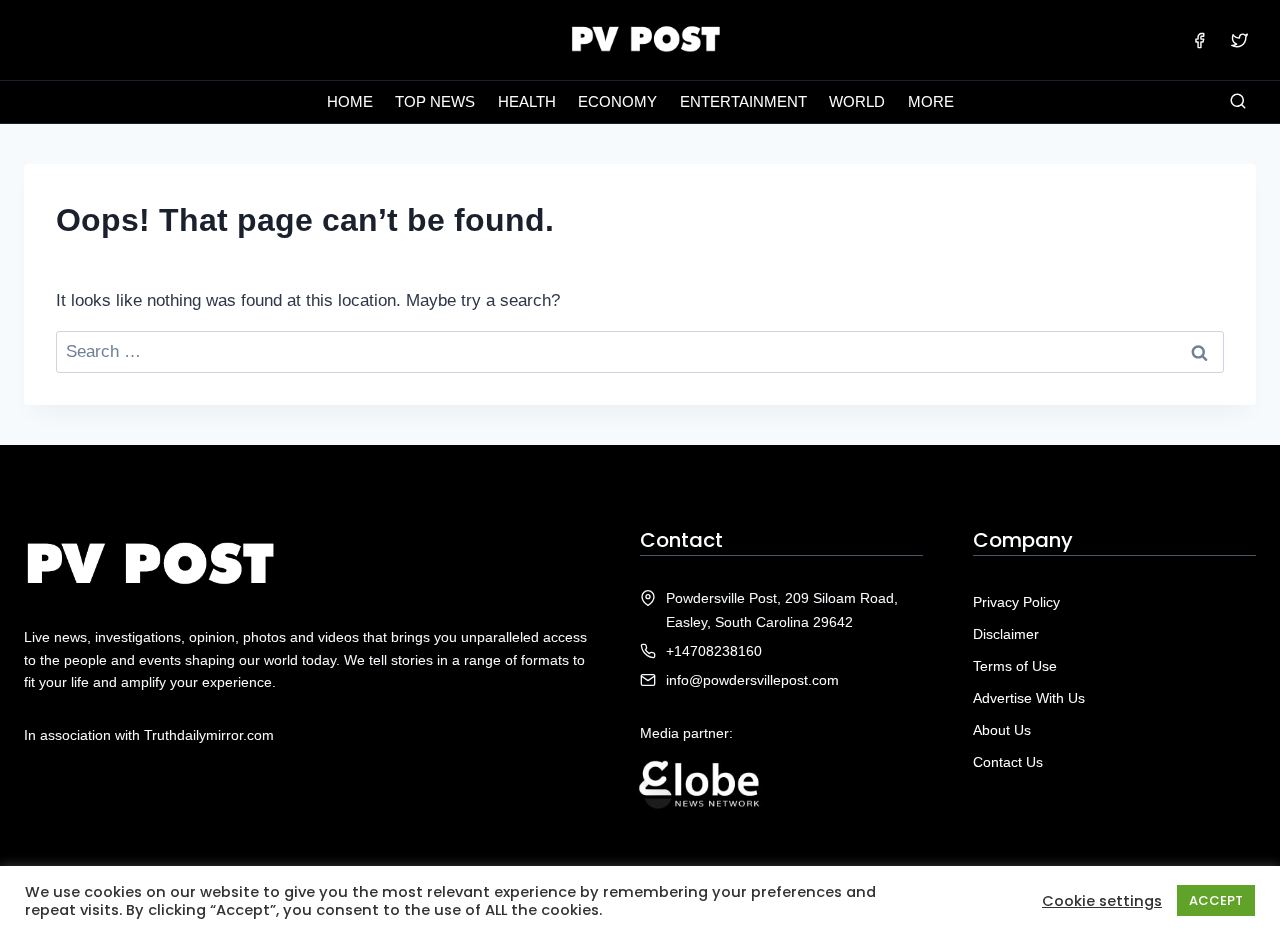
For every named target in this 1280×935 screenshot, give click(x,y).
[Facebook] (1200, 40)
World (857, 101)
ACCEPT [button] (1216, 900)
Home (350, 101)
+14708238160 (714, 651)
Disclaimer (1006, 634)
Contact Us (1008, 762)
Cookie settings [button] (1102, 901)
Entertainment (743, 101)
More (931, 101)
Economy (617, 101)
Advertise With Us (1029, 698)
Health (527, 101)
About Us (1002, 730)
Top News (435, 101)
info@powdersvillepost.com (752, 680)
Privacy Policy (1016, 602)
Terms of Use (1015, 666)
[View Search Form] (1238, 102)
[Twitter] (1239, 40)
